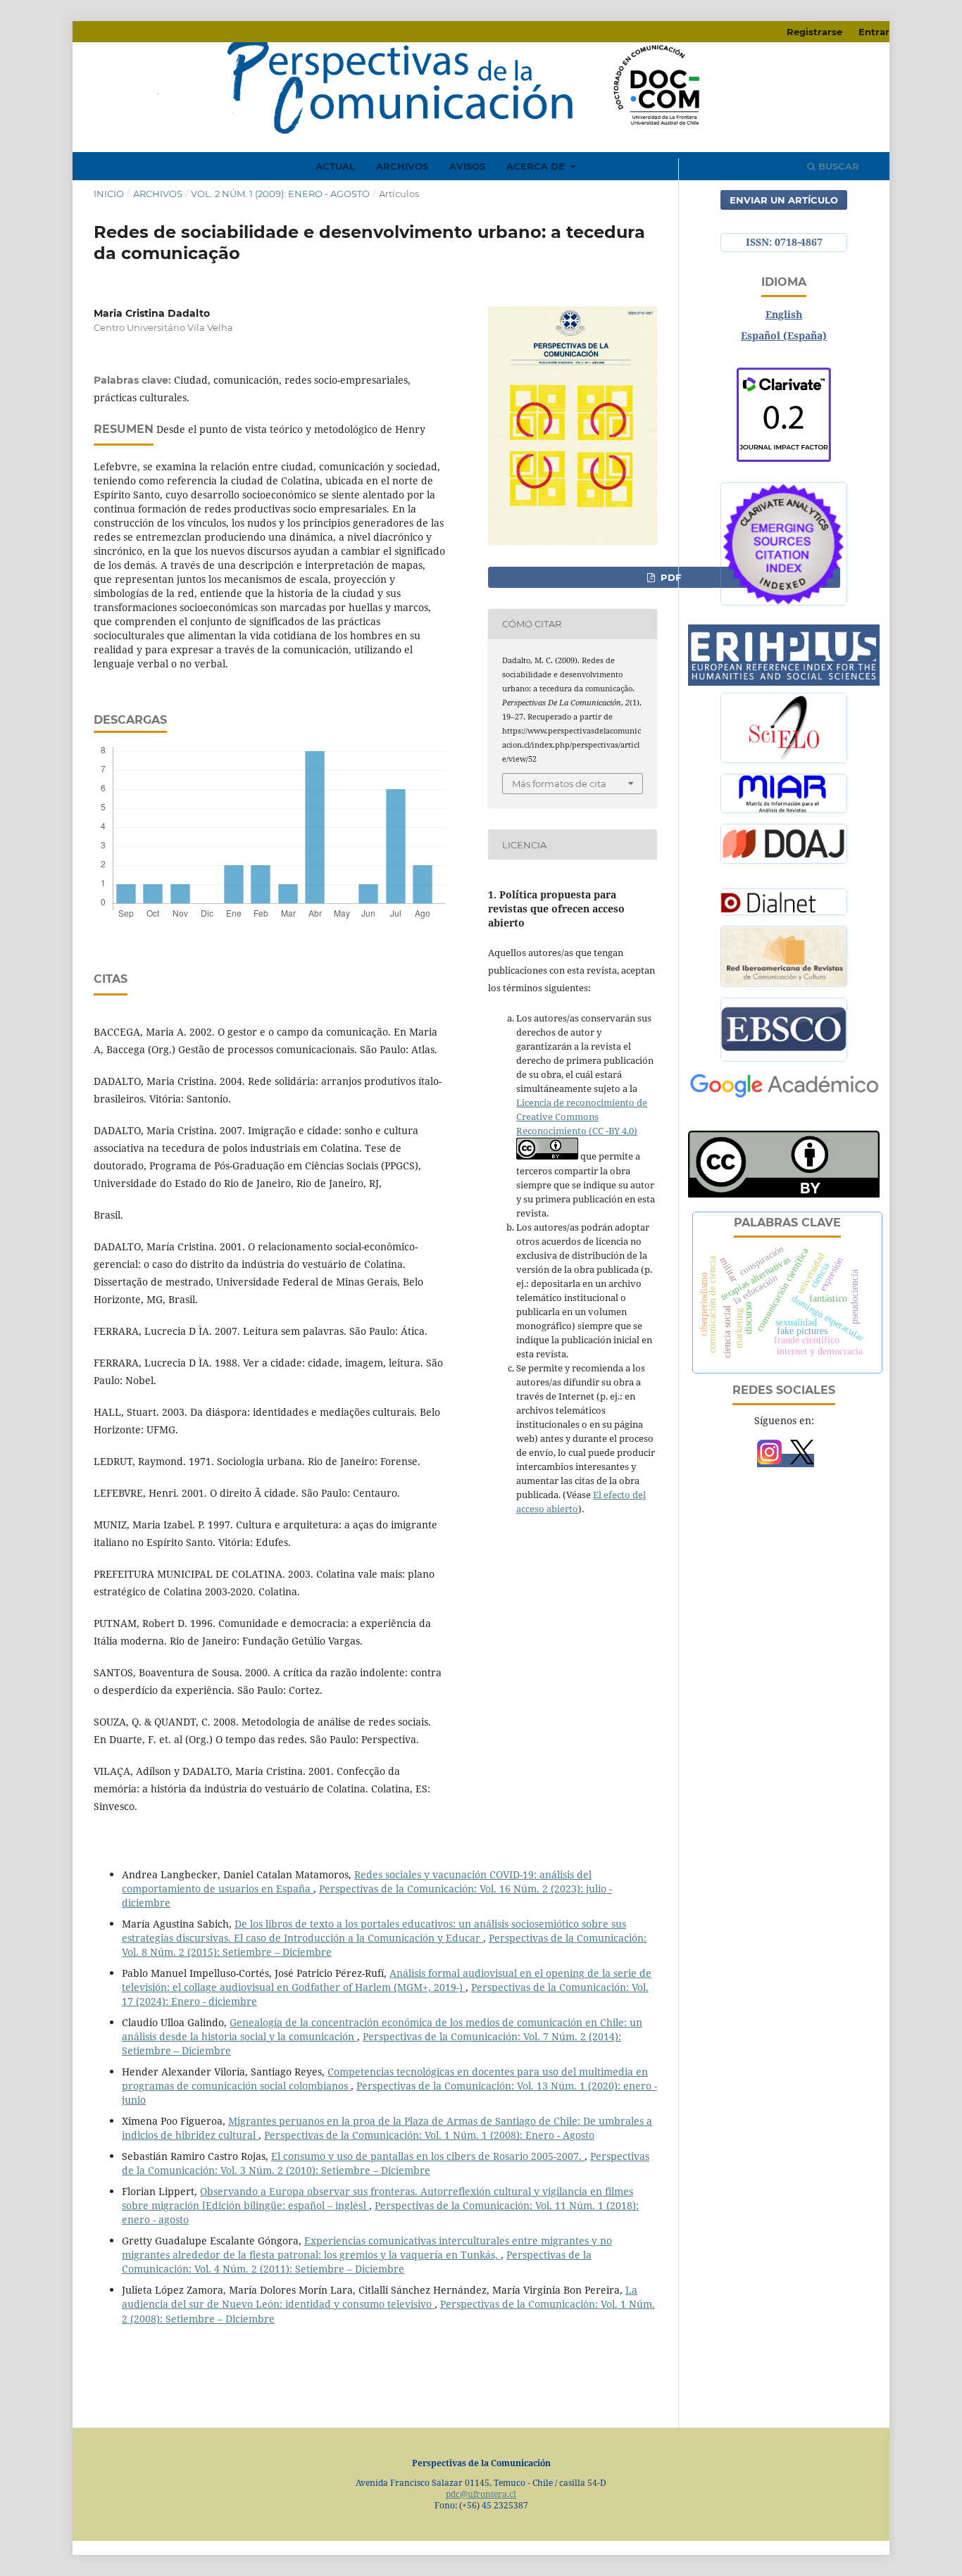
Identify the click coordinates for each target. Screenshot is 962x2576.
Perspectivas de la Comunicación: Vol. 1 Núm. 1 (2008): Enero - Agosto (429, 2135)
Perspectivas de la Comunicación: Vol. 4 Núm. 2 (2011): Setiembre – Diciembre (357, 2262)
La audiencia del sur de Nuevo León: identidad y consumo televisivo (380, 2297)
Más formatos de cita (559, 784)
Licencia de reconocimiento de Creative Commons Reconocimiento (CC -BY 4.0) (582, 1117)
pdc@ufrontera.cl (481, 2494)
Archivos (402, 166)
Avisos (467, 166)
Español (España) (784, 335)
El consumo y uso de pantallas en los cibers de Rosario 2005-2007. (428, 2156)
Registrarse (814, 32)
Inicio (109, 194)
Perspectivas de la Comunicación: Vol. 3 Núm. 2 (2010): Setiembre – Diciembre (386, 2163)
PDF (669, 577)
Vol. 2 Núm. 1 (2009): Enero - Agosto (280, 194)
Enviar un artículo (784, 200)
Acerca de (537, 166)
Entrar (874, 32)
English (784, 314)
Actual (335, 166)
